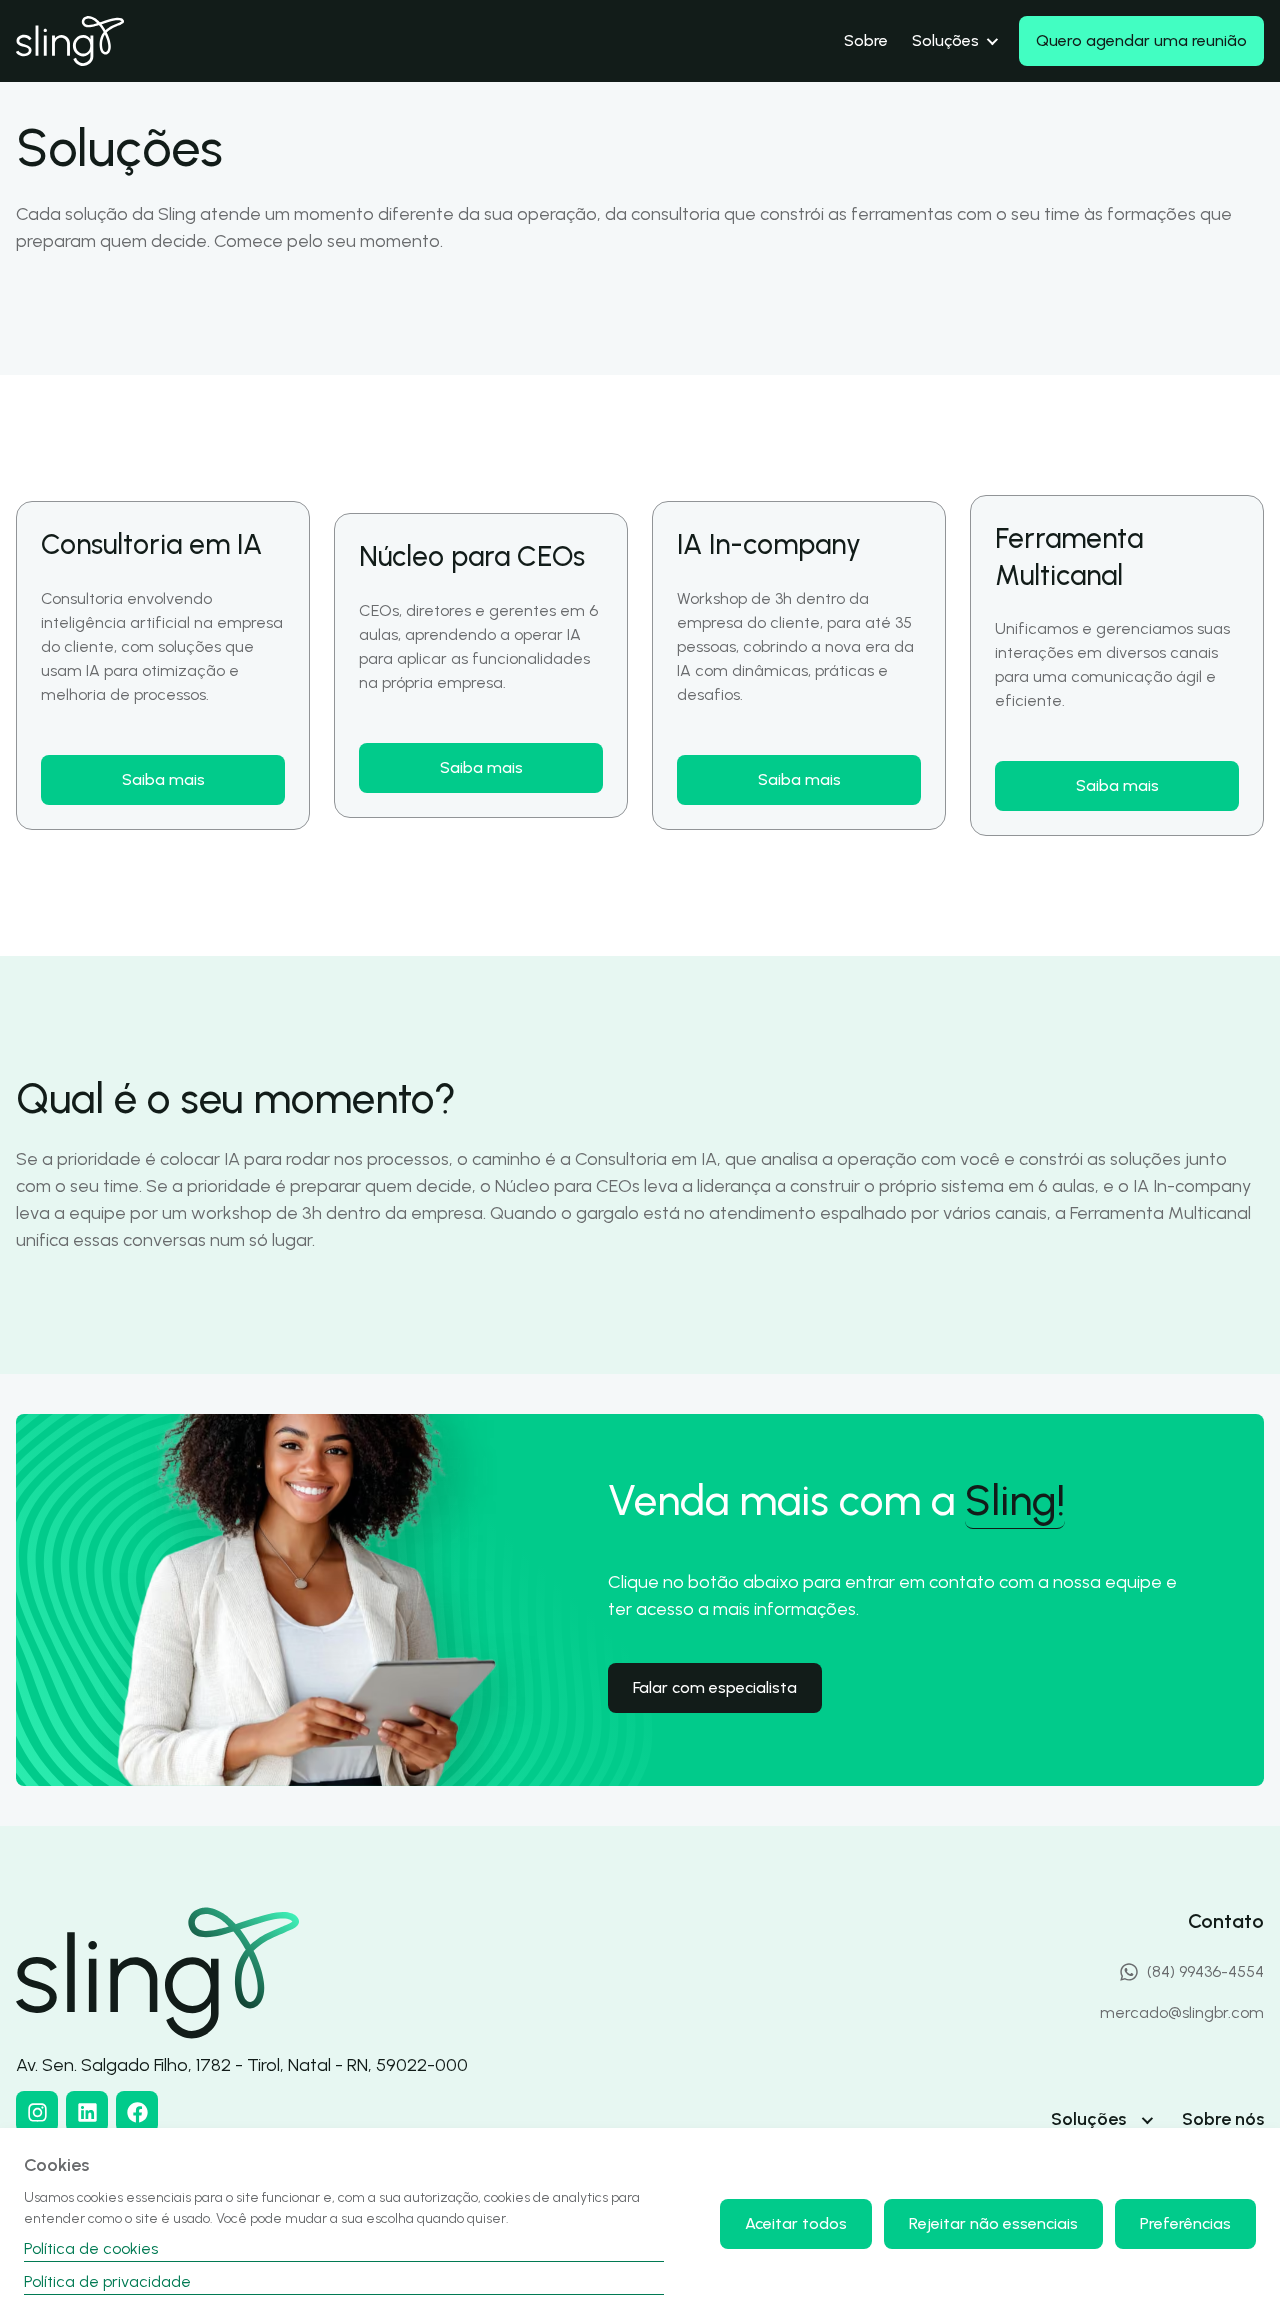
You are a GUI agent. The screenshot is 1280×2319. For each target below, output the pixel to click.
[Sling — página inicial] (70, 41)
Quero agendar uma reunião (1141, 40)
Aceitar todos (796, 2223)
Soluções (945, 40)
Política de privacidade (107, 2281)
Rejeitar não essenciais (993, 2223)
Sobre (866, 40)
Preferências (1185, 2223)
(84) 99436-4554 (1205, 1971)
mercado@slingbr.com (1182, 2012)
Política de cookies (91, 2248)
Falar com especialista (715, 1687)
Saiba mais (163, 779)
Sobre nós (1223, 2119)
